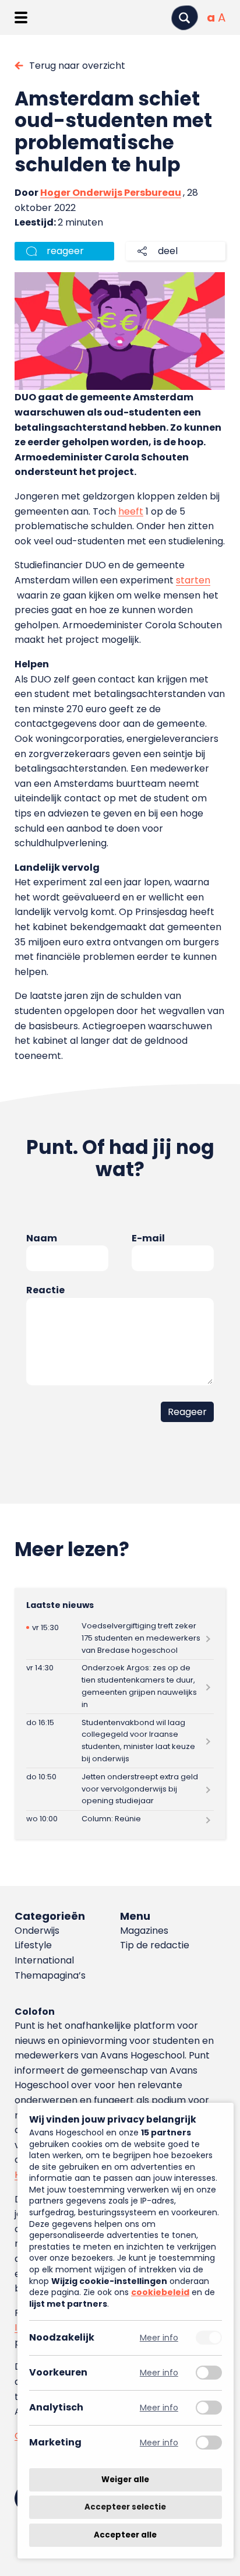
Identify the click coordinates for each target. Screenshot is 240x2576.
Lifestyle (33, 1945)
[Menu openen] (21, 17)
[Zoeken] (185, 18)
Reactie (45, 1290)
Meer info (159, 2338)
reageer (65, 251)
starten (193, 580)
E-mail (148, 1238)
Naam (42, 1238)
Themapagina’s (50, 1975)
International (44, 1960)
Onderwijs (37, 1931)
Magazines (144, 1931)
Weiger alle (125, 2480)
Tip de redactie (155, 1945)
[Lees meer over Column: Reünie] (120, 1820)
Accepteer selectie (125, 2508)
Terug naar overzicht (77, 66)
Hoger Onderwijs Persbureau (111, 193)
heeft (131, 511)
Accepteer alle (125, 2535)
